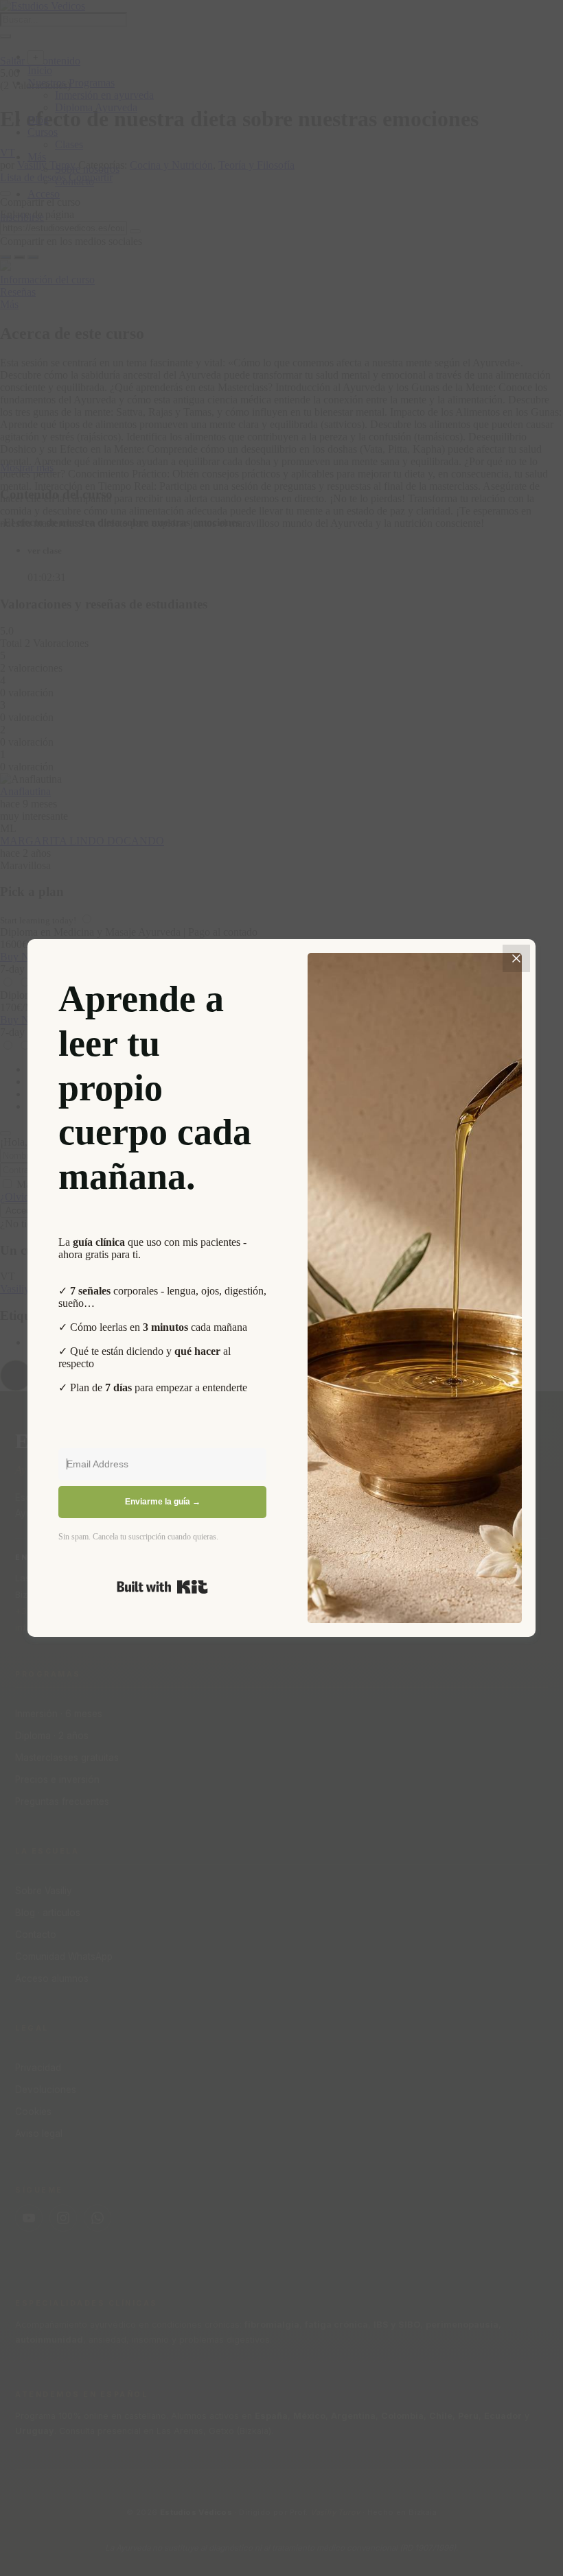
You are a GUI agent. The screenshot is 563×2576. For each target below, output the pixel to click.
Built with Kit (162, 1587)
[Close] (516, 958)
